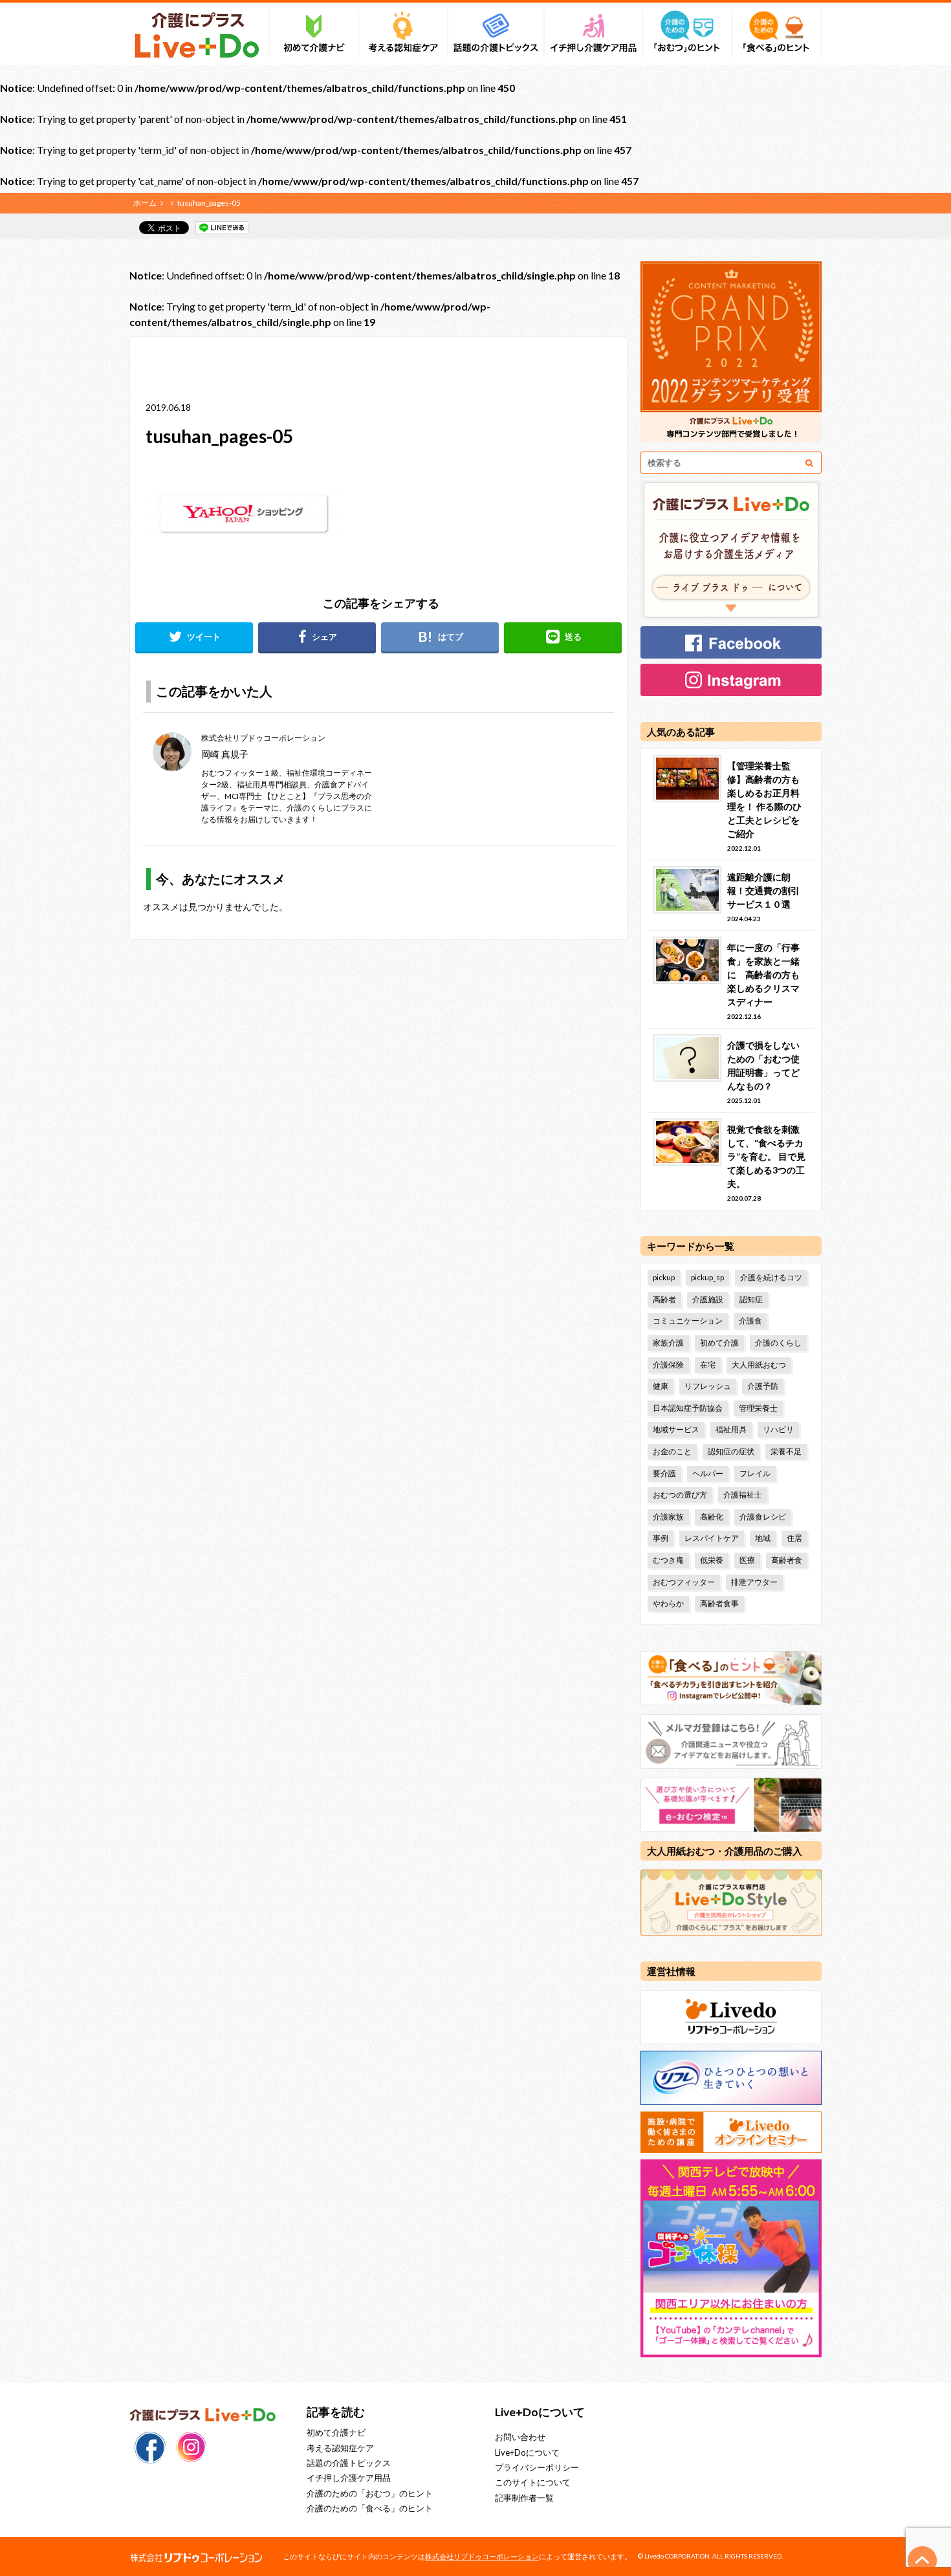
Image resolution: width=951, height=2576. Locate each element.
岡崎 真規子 (225, 754)
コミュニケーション (688, 1321)
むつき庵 (668, 1560)
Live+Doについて (527, 2452)
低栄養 (712, 1560)
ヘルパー (708, 1473)
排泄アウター (754, 1582)
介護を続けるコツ (771, 1277)
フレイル (755, 1473)
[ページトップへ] (923, 2560)
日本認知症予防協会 (688, 1408)
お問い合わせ (520, 2437)
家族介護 (668, 1343)
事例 (661, 1538)
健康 (661, 1386)
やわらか (668, 1603)
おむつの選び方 (680, 1495)
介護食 (750, 1321)
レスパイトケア (712, 1538)
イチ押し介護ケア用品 (349, 2478)
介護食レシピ (763, 1517)
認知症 (751, 1299)
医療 (747, 1560)
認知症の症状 (731, 1451)
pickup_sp (707, 1277)
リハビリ (778, 1429)
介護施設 (708, 1299)
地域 (763, 1538)
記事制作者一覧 (524, 2498)
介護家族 (668, 1517)
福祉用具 (731, 1429)
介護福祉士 (743, 1495)
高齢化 (712, 1517)
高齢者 (664, 1299)
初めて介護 (719, 1343)
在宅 (708, 1365)
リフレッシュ (708, 1386)
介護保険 (668, 1365)
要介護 (664, 1473)
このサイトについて (533, 2482)
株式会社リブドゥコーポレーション (482, 2556)
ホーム (145, 203)
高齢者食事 (719, 1603)
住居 (794, 1538)
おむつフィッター (684, 1582)
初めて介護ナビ (336, 2432)
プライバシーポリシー (537, 2467)
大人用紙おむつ (759, 1365)
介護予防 (763, 1386)
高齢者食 (787, 1560)
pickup (664, 1277)
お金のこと (672, 1451)
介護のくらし (778, 1343)
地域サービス (676, 1429)
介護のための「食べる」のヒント (370, 2508)
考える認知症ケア (340, 2448)
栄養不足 (786, 1451)
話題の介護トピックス (349, 2463)
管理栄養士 (758, 1408)
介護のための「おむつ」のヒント (370, 2493)
